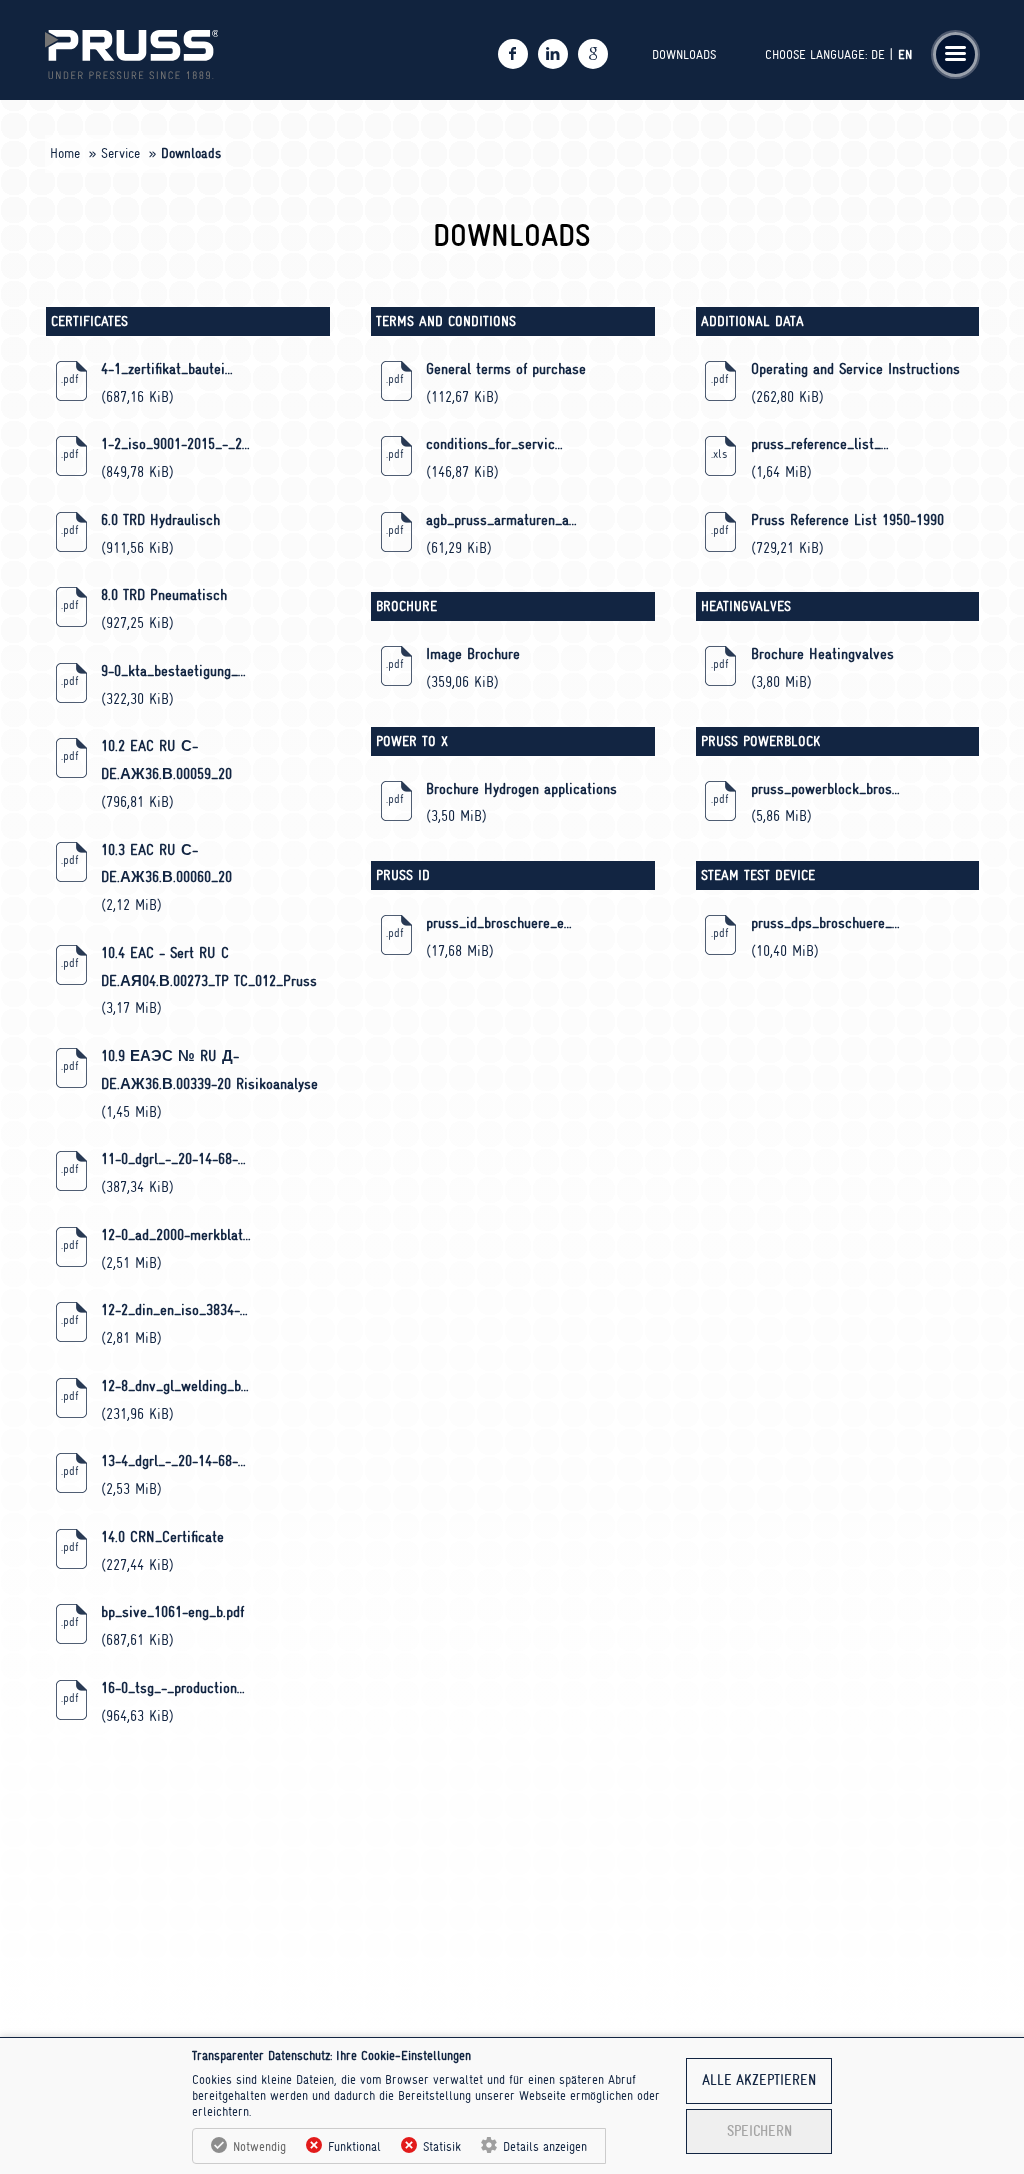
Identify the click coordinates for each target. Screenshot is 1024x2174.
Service (120, 153)
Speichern (759, 2131)
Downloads (684, 54)
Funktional (354, 2146)
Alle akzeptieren (759, 2080)
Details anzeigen (545, 2146)
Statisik (442, 2146)
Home (65, 153)
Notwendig (259, 2146)
